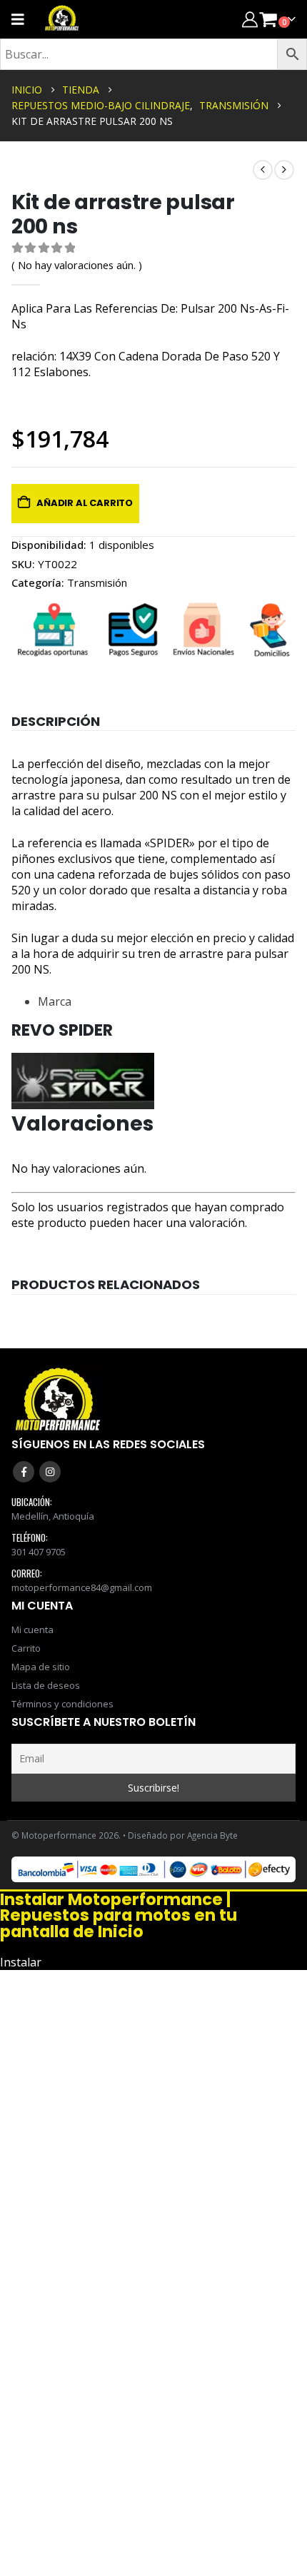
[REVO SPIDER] (83, 1080)
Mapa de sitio (41, 1667)
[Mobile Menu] (22, 19)
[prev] (263, 170)
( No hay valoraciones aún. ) (77, 265)
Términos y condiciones (62, 1704)
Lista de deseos (46, 1685)
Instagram (50, 1472)
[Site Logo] (62, 19)
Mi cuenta (32, 1630)
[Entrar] (250, 19)
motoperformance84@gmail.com (82, 1587)
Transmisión (97, 582)
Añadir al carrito (85, 503)
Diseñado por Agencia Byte (183, 1835)
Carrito (26, 1648)
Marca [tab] (55, 1001)
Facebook (24, 1472)
